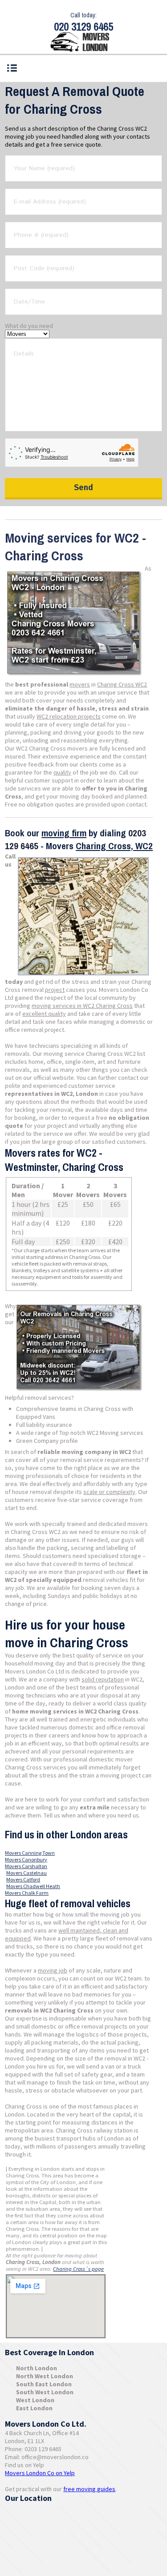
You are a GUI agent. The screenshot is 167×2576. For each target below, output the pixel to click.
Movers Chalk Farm (27, 1893)
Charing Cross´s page (78, 2269)
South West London (45, 2392)
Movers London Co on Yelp (40, 2473)
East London (34, 2408)
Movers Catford (23, 1879)
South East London (44, 2384)
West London (35, 2400)
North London (37, 2368)
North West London (45, 2376)
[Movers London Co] (83, 43)
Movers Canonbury (26, 1859)
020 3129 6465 (83, 27)
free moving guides (89, 2489)
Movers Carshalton (26, 1866)
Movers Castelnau (26, 1873)
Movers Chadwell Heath (33, 1886)
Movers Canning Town (30, 1853)
